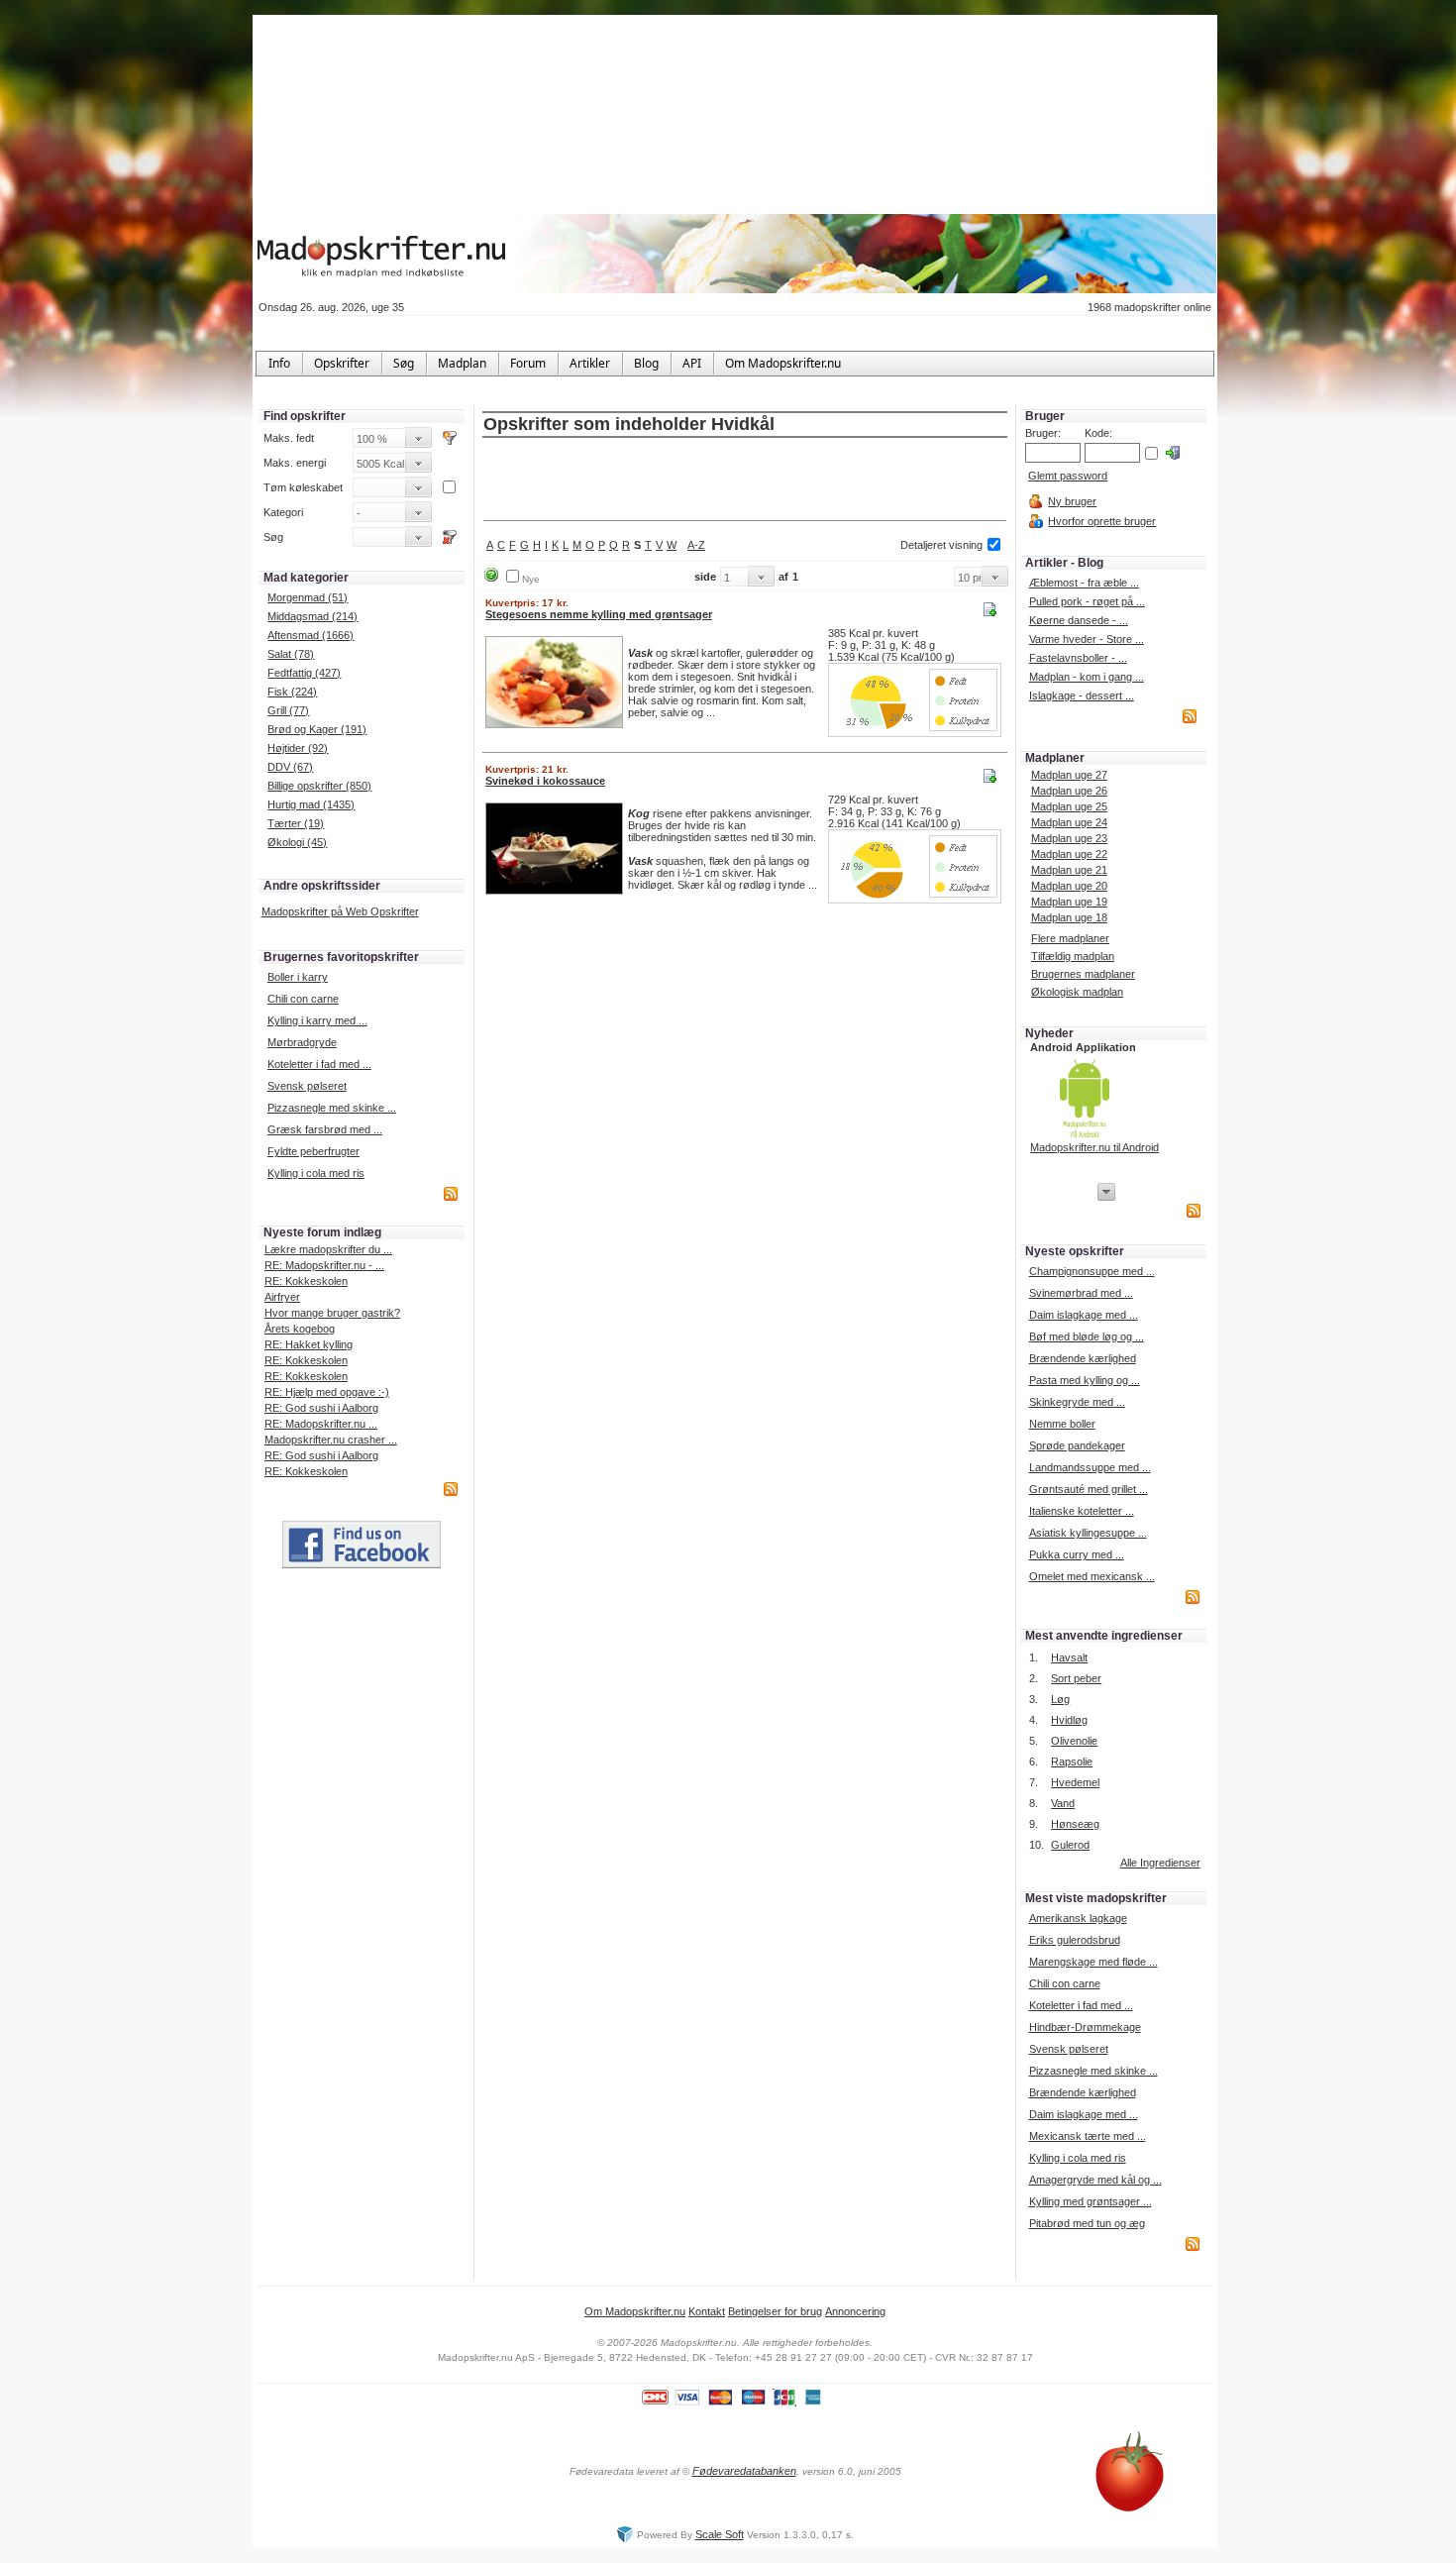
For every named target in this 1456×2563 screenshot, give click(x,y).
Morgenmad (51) (308, 597)
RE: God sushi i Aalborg (321, 1408)
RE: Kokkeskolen (306, 1281)
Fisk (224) (292, 692)
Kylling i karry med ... (317, 1020)
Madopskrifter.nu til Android (1094, 1147)
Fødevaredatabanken (744, 2471)
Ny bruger (1072, 501)
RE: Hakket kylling (309, 1344)
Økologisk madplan (1077, 992)
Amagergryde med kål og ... (1095, 2180)
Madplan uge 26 (1069, 791)
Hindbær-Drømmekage (1085, 2027)
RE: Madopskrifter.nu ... (321, 1424)
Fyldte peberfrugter (313, 1151)
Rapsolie (1072, 1762)
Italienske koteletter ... (1082, 1511)
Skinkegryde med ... (1077, 1402)
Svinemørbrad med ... (1081, 1293)
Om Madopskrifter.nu (635, 2311)
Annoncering (855, 2311)
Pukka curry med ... (1077, 1554)
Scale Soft (720, 2534)
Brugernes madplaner (1083, 974)
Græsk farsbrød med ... (325, 1129)
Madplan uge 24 (1069, 822)
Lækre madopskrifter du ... (328, 1249)
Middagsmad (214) (312, 616)
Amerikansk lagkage (1078, 1918)
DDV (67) (290, 767)
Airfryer (282, 1297)
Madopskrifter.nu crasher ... (331, 1440)
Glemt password (1068, 476)
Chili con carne (303, 999)
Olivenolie (1074, 1741)
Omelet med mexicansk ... (1092, 1576)
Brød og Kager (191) (317, 729)
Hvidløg (1069, 1720)
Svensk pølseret (307, 1086)
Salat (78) (291, 654)
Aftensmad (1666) (311, 635)
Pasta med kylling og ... (1085, 1380)
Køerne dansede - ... (1079, 620)
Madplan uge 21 (1069, 870)
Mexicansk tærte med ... (1088, 2136)
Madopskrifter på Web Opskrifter (340, 911)
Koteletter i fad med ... (319, 1064)
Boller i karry (298, 977)
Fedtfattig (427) (304, 673)
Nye (531, 579)
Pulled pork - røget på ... (1087, 601)
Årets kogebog (300, 1329)
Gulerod (1070, 1845)
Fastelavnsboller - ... (1078, 658)
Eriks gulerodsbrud (1075, 1940)
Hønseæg (1075, 1824)
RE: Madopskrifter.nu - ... (324, 1265)
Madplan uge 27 (1069, 775)
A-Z (696, 545)
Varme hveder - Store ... (1087, 639)
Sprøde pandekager (1077, 1445)
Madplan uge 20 (1069, 886)
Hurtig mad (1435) (311, 804)
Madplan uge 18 (1069, 917)
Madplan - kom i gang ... (1087, 677)
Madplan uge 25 (1069, 806)
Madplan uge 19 (1069, 902)
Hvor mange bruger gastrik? (332, 1313)
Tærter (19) (296, 823)
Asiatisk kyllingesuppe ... (1088, 1533)
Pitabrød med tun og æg (1087, 2223)
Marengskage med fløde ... (1093, 1962)
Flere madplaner (1070, 938)
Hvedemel (1075, 1782)
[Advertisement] (745, 481)
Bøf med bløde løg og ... (1087, 1336)
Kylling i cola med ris (316, 1173)
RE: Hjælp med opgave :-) (327, 1392)
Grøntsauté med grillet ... (1089, 1489)
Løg (1060, 1699)
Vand (1063, 1803)
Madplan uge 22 (1069, 854)
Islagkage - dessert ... (1082, 695)
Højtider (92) (298, 748)
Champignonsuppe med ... (1092, 1271)
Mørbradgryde (302, 1042)
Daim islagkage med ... (1084, 1315)
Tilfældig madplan (1073, 956)
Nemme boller (1062, 1424)
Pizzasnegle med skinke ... (332, 1108)
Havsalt (1069, 1657)
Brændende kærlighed (1083, 1358)
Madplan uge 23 (1069, 838)
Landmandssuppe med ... (1090, 1467)
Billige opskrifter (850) (319, 786)
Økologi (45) (297, 842)
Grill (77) (288, 710)
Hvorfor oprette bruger (1102, 521)
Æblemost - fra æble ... (1084, 583)
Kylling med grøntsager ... (1091, 2201)
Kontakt (707, 2311)
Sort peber (1076, 1678)
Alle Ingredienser (1160, 1863)
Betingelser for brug (775, 2311)
